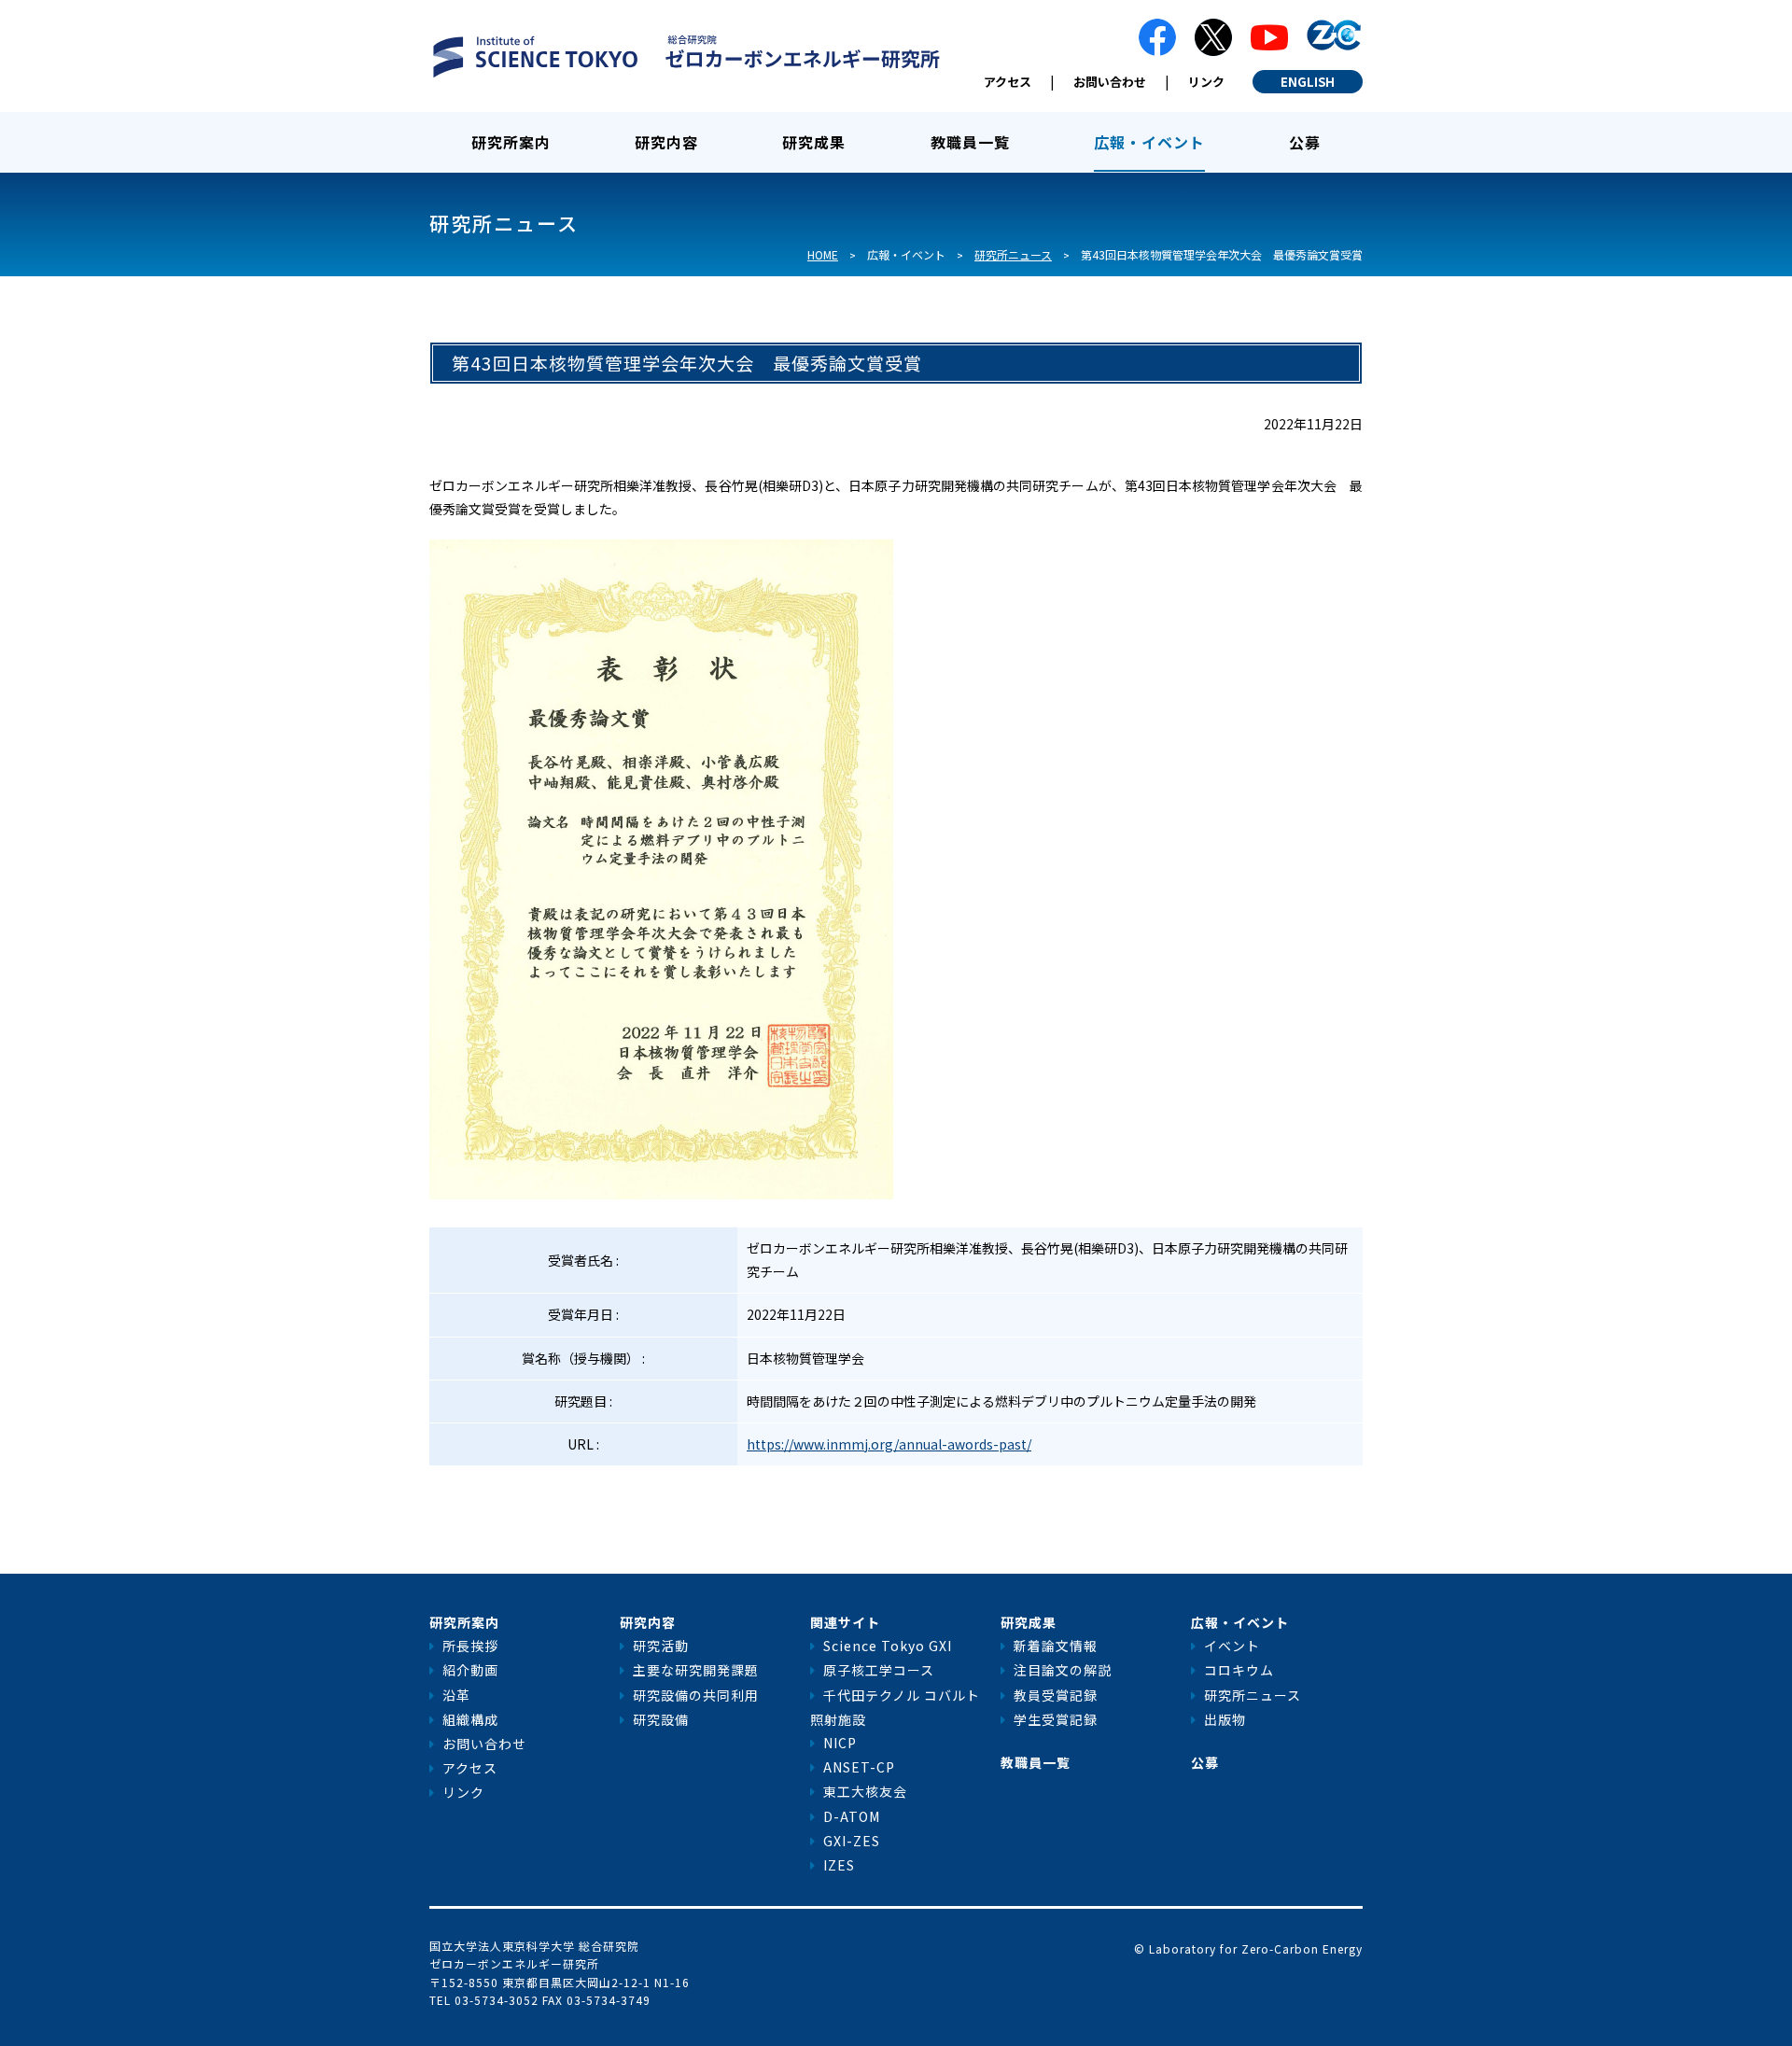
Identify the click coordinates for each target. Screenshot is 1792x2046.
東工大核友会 (865, 1791)
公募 (1305, 142)
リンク (1206, 82)
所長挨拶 (470, 1646)
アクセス (1008, 82)
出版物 (1225, 1719)
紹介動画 (470, 1670)
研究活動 (661, 1646)
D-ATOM (852, 1816)
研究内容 (666, 142)
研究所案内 (511, 142)
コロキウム (1239, 1670)
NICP (840, 1743)
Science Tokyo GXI (888, 1646)
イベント (1232, 1646)
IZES (839, 1865)
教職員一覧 (970, 142)
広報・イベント (1149, 142)
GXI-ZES (852, 1841)
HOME (823, 254)
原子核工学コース (879, 1670)
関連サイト (845, 1622)
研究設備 (661, 1719)
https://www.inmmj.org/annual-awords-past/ (889, 1444)
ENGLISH (1308, 82)
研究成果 (814, 142)
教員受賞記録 (1056, 1695)
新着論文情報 (1056, 1646)
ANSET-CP (859, 1767)
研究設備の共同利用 (696, 1695)
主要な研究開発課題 (696, 1670)
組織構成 (470, 1719)
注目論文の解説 (1063, 1670)
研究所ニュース (1013, 254)
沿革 (456, 1695)
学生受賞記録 (1056, 1719)
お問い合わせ (1110, 82)
